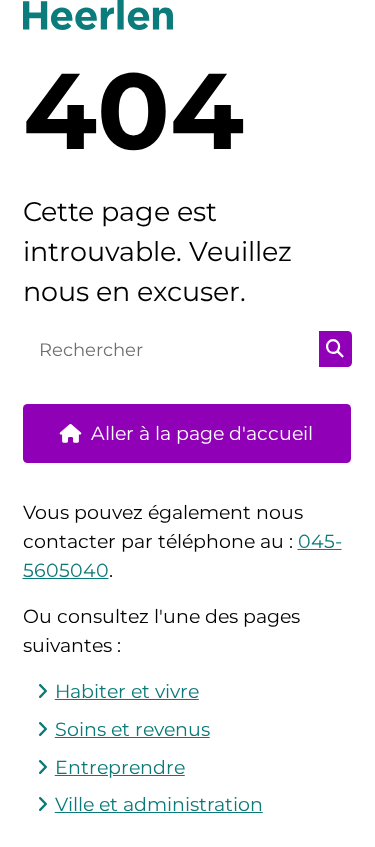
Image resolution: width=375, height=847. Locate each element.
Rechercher (335, 349)
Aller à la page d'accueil (202, 433)
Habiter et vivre (127, 691)
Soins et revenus (132, 729)
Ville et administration (159, 804)
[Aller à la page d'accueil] (188, 15)
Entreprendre (120, 767)
